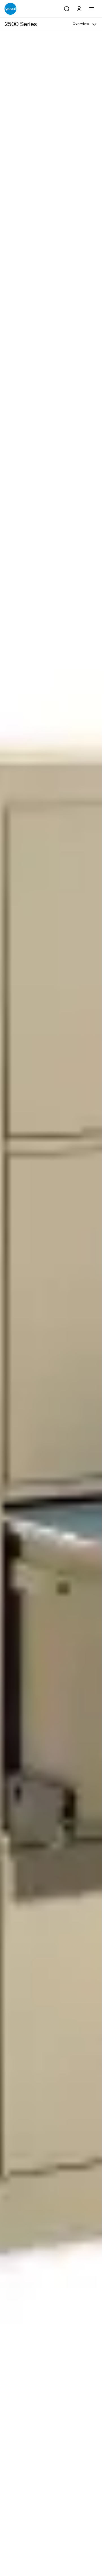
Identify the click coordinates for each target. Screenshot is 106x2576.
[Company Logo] (10, 9)
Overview (81, 24)
